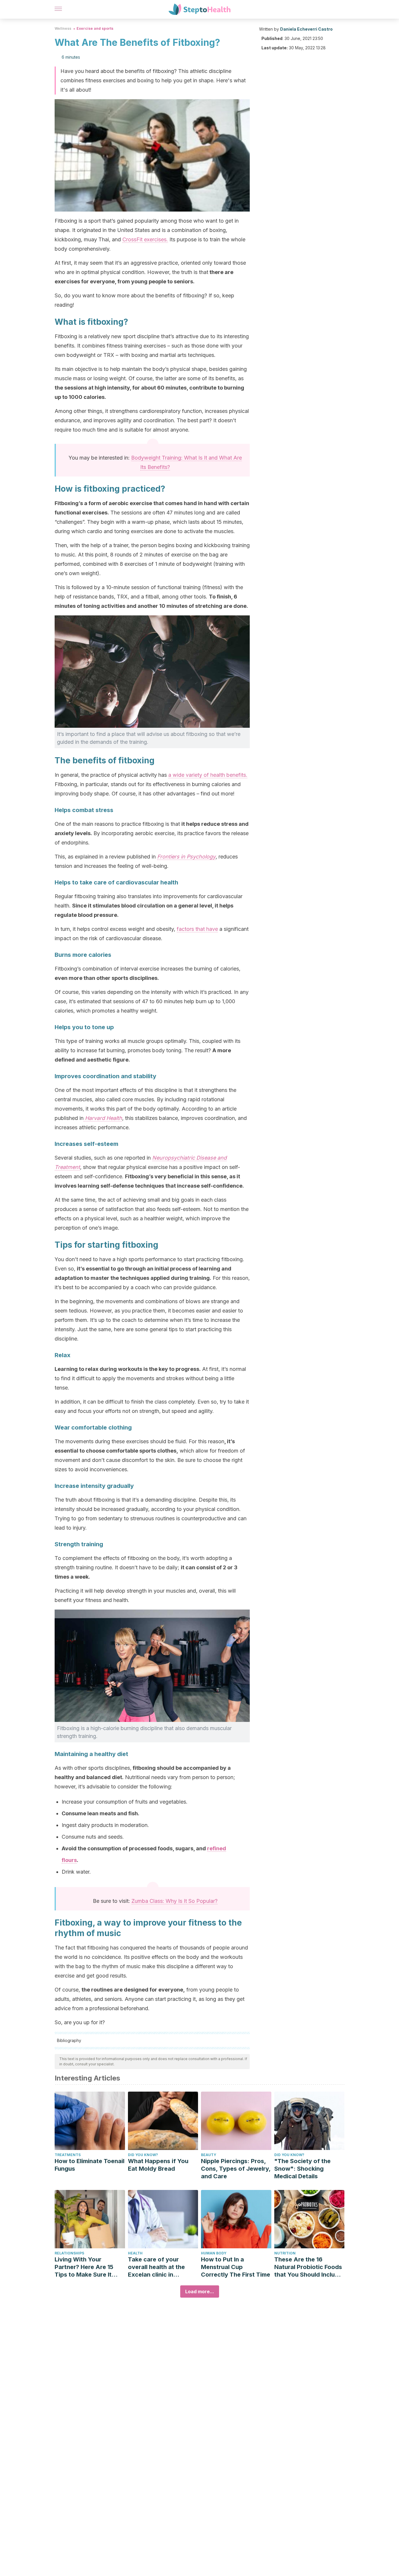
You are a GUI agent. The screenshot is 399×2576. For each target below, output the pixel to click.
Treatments (68, 2155)
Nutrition (285, 2253)
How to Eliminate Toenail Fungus (90, 2165)
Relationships (69, 2253)
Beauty (209, 2155)
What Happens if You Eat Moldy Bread (158, 2165)
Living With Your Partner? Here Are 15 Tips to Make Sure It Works (84, 2267)
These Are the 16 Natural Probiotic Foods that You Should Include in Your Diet (308, 2267)
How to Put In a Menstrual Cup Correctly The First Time (236, 2267)
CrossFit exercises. (145, 239)
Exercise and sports (95, 28)
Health (135, 2253)
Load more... (200, 2291)
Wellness (63, 28)
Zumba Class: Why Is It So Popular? (175, 1901)
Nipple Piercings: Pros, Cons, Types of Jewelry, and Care (236, 2169)
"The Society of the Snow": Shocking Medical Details (302, 2169)
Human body (214, 2253)
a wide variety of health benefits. (208, 775)
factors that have (197, 929)
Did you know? (143, 2155)
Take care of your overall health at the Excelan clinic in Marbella (156, 2267)
